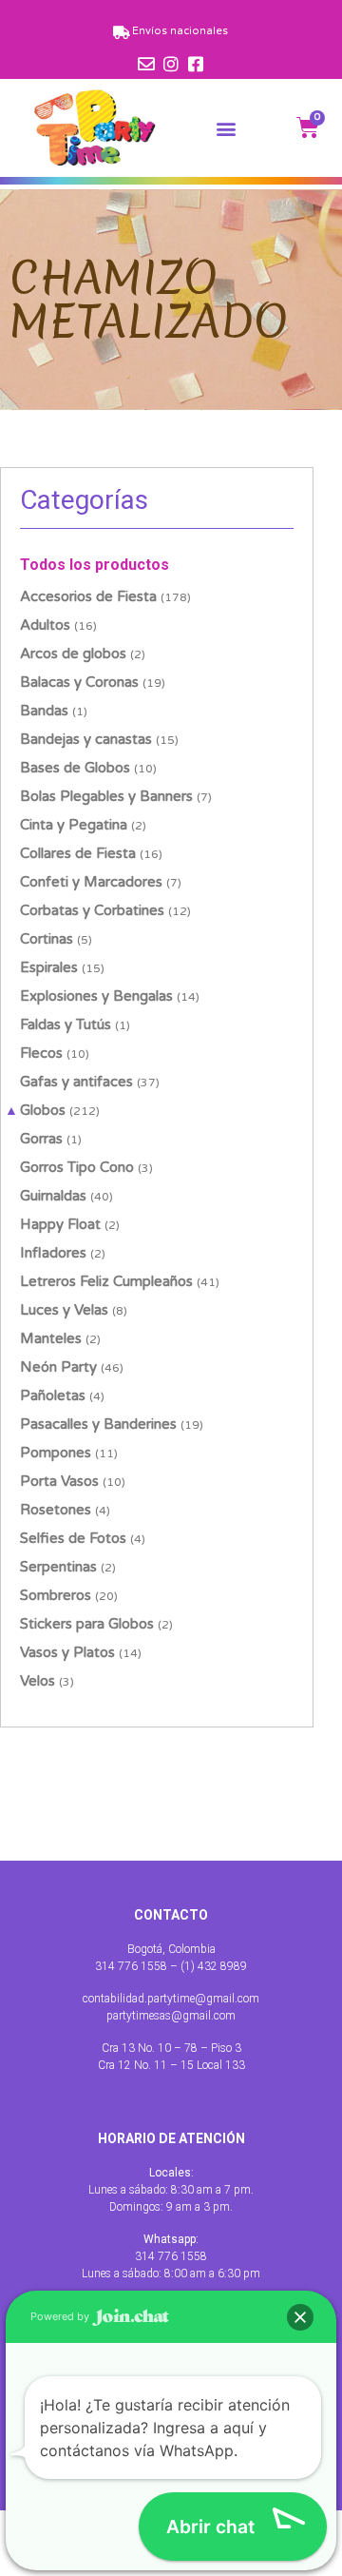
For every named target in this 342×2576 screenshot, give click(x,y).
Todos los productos (95, 565)
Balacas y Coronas (79, 682)
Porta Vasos (59, 1481)
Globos (43, 1110)
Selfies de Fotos (73, 1538)
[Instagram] (171, 64)
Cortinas (47, 939)
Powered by (61, 2316)
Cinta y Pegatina (74, 825)
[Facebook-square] (196, 64)
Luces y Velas (64, 1310)
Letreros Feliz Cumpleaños (106, 1281)
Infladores (53, 1253)
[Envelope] (146, 64)
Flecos (41, 1053)
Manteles (51, 1338)
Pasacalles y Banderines (98, 1424)
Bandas (44, 711)
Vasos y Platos (67, 1652)
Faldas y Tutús (66, 1025)
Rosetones (56, 1510)
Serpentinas (58, 1567)
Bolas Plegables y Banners (106, 796)
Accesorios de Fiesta (88, 596)
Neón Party (58, 1367)
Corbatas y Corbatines (92, 910)
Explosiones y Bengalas (96, 996)
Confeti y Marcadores (91, 882)
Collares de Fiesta (78, 853)
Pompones (56, 1453)
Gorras (41, 1139)
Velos (38, 1681)
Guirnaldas (53, 1196)
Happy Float (60, 1224)
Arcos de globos (73, 654)
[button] (227, 128)
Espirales (49, 967)
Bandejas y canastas (86, 739)
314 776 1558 (171, 2256)
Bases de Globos (75, 768)
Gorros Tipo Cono (77, 1167)
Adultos (45, 625)
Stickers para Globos (87, 1624)
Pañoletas (53, 1395)
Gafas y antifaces (76, 1082)
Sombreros (56, 1595)
